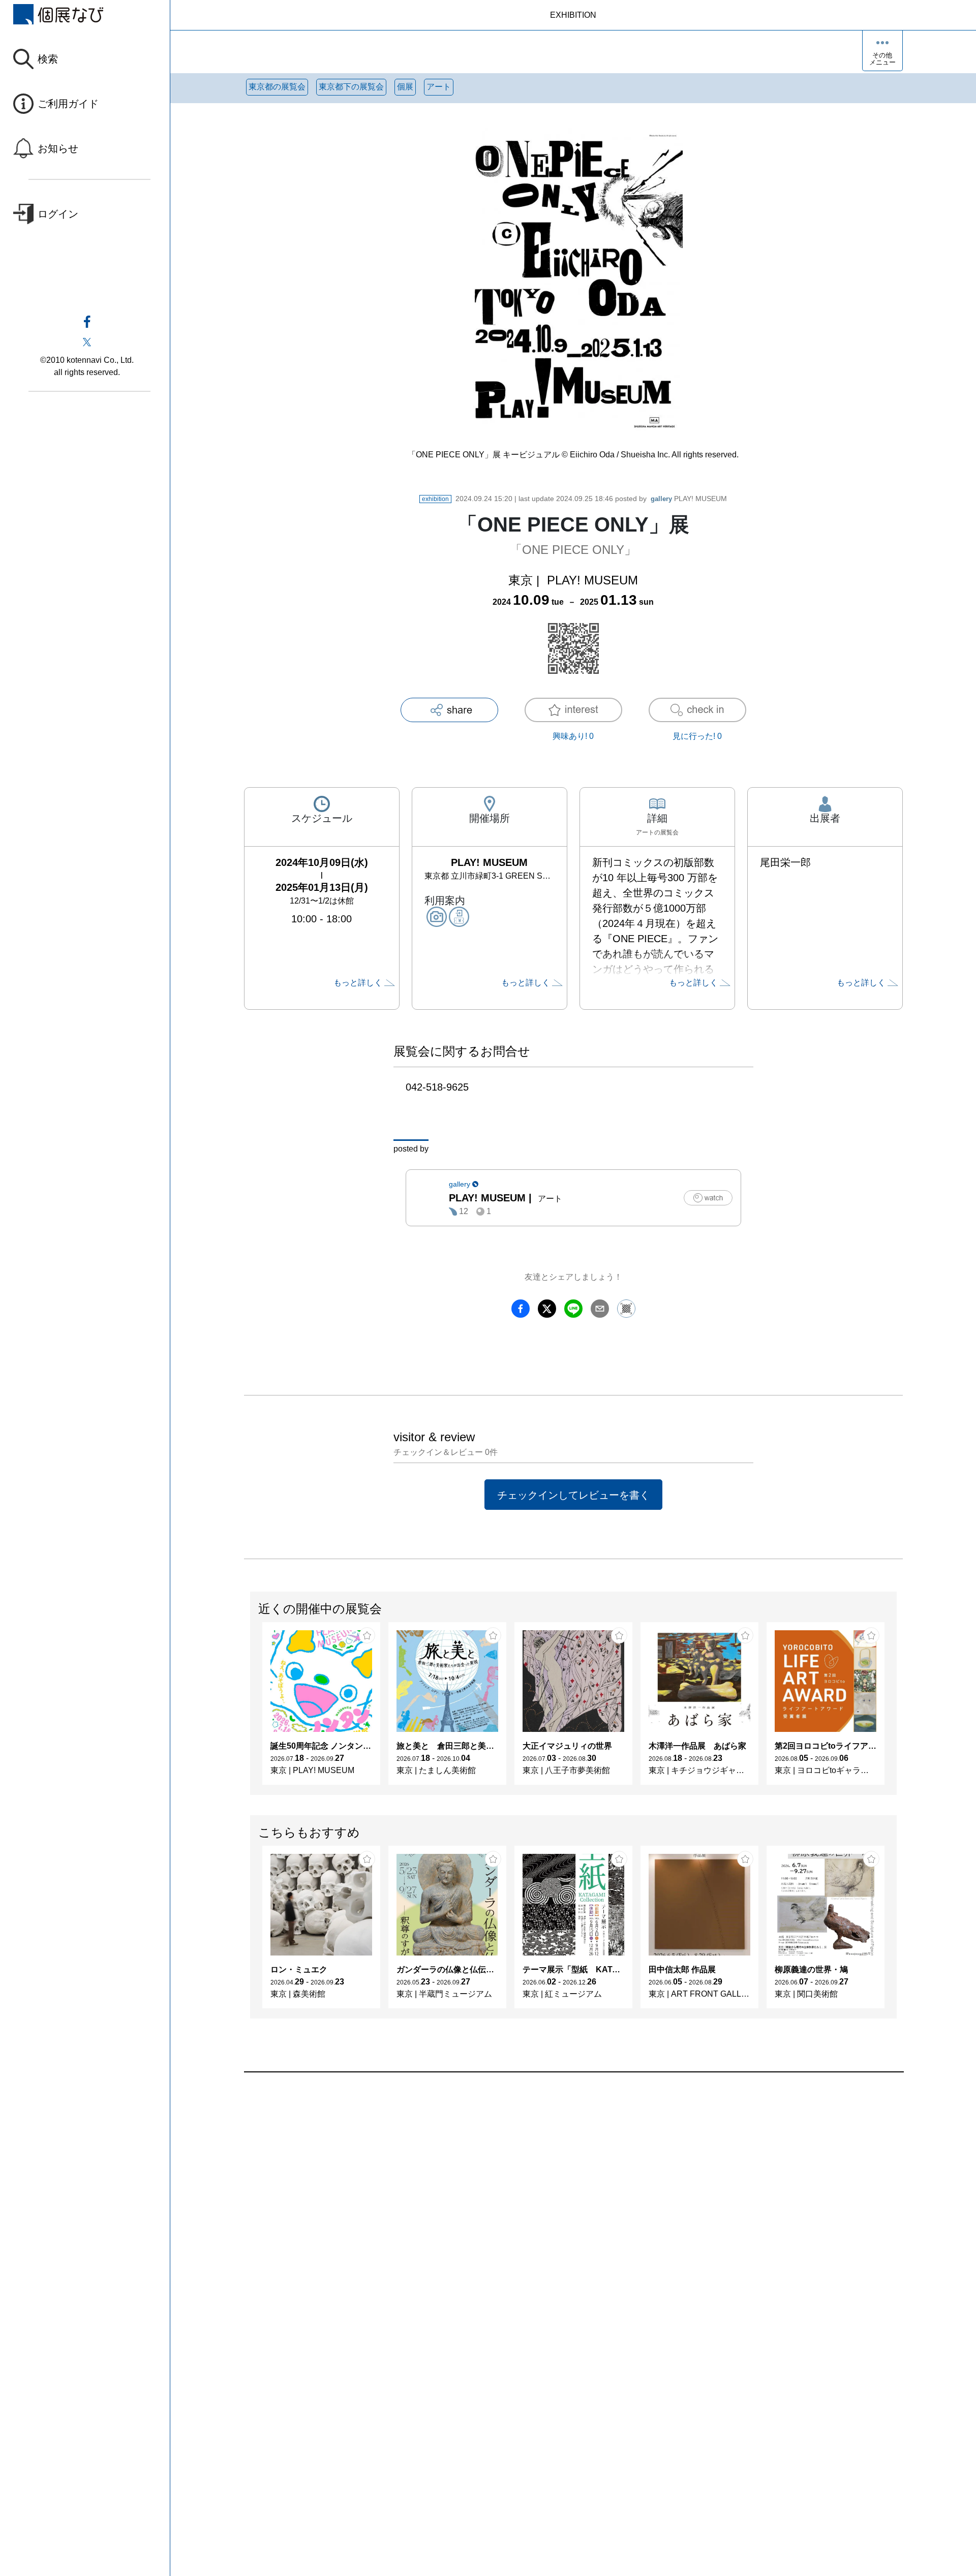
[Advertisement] (549, 2188)
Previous (251, 1709)
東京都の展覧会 (277, 87)
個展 (405, 87)
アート (439, 87)
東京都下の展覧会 (351, 87)
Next (896, 1709)
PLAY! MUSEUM (689, 499)
